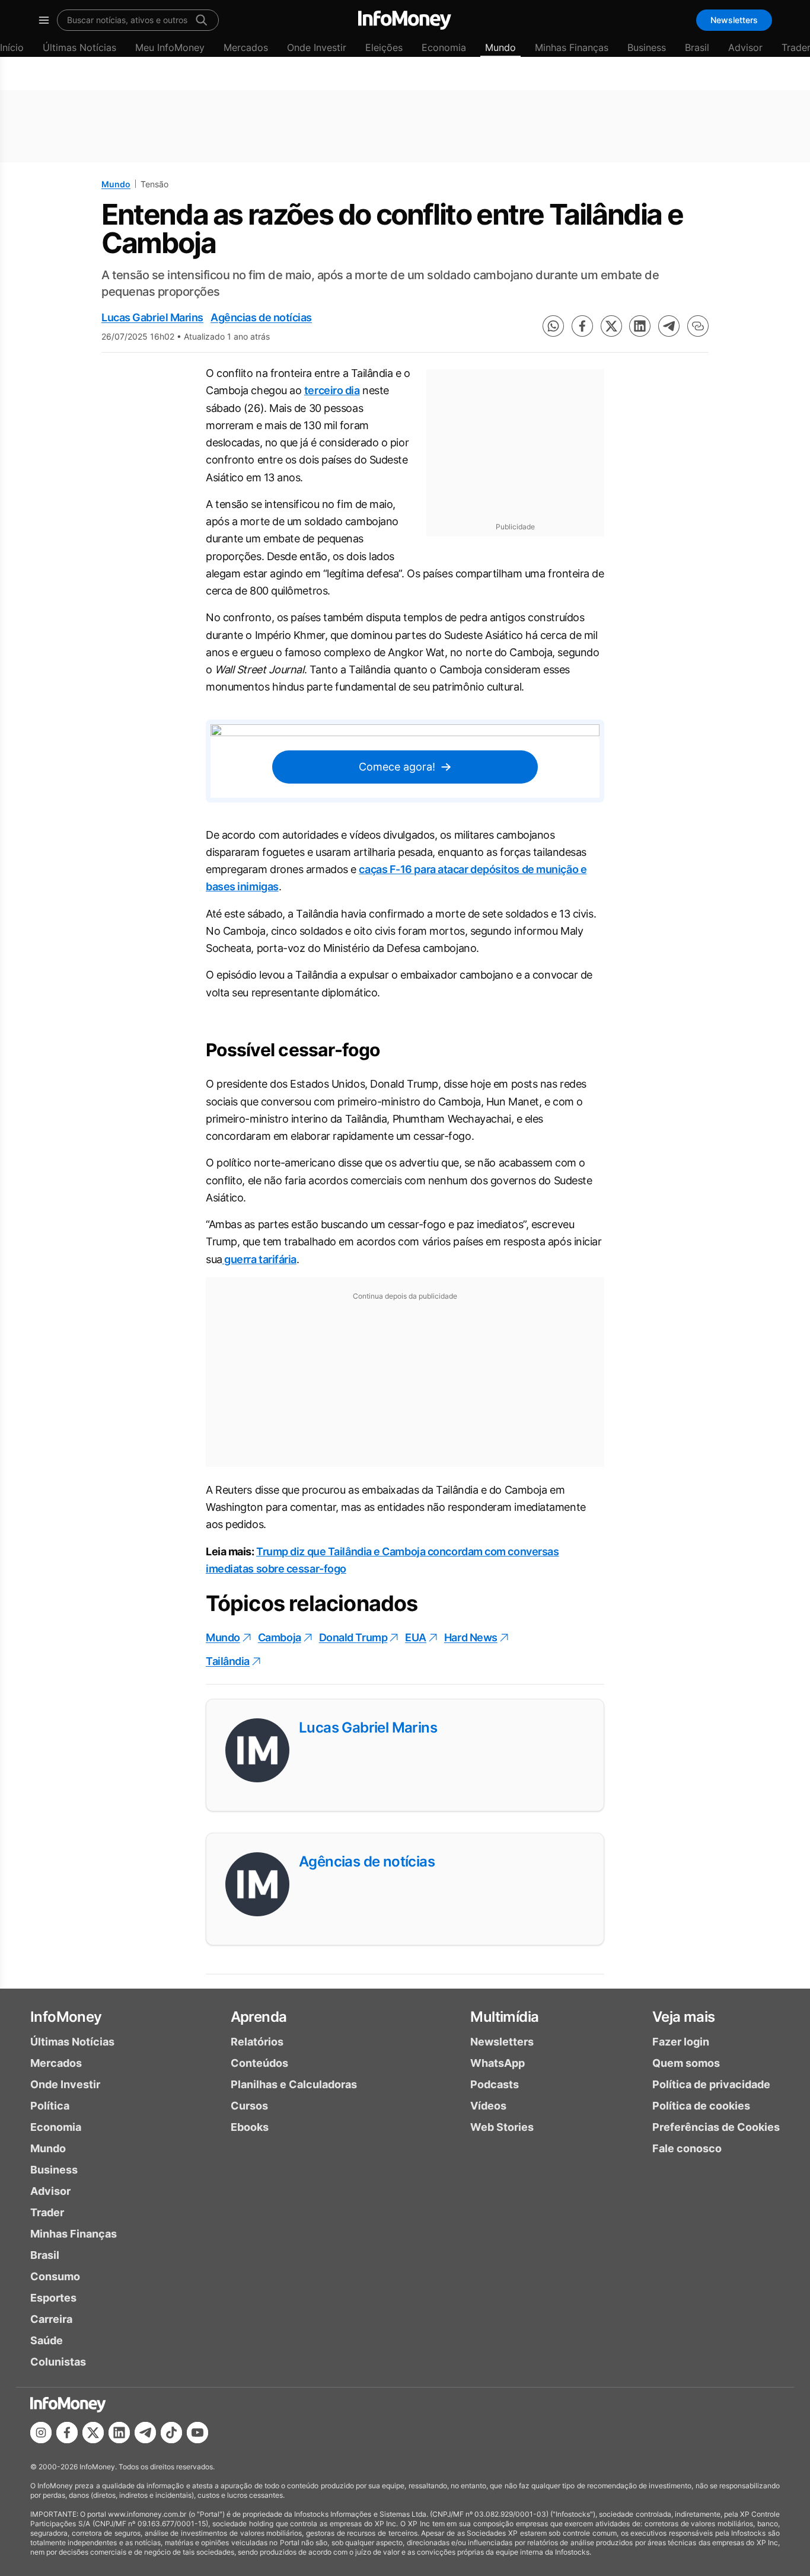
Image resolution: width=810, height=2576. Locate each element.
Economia (444, 47)
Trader (47, 2212)
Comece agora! (397, 767)
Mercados (246, 47)
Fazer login (681, 2042)
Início (12, 47)
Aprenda (259, 2017)
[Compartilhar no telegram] (669, 326)
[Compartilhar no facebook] (582, 326)
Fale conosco (687, 2148)
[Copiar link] (698, 326)
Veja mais (684, 2017)
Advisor (745, 47)
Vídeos (488, 2106)
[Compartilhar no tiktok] (171, 2433)
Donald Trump (353, 1637)
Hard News (471, 1637)
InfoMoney (66, 2017)
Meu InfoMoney (170, 47)
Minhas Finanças (572, 47)
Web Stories (502, 2127)
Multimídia (504, 2017)
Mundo (500, 47)
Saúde (47, 2340)
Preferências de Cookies (716, 2127)
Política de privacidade (711, 2084)
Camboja (280, 1637)
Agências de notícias (261, 317)
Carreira (51, 2319)
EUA (416, 1637)
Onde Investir (317, 47)
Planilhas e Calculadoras (294, 2084)
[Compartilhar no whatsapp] (553, 326)
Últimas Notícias (79, 47)
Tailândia (228, 1661)
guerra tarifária (259, 1259)
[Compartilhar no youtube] (197, 2433)
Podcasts (495, 2084)
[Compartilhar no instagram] (41, 2433)
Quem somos (686, 2063)
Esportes (53, 2298)
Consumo (55, 2276)
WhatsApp (498, 2063)
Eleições (384, 47)
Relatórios (257, 2042)
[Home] (405, 20)
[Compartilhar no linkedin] (640, 326)
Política (50, 2106)
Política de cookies (701, 2106)
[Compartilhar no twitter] (611, 326)
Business (647, 47)
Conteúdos (259, 2063)
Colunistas (58, 2362)
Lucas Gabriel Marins (152, 317)
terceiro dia (332, 390)
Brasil (697, 47)
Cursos (249, 2106)
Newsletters (734, 20)
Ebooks (250, 2127)
